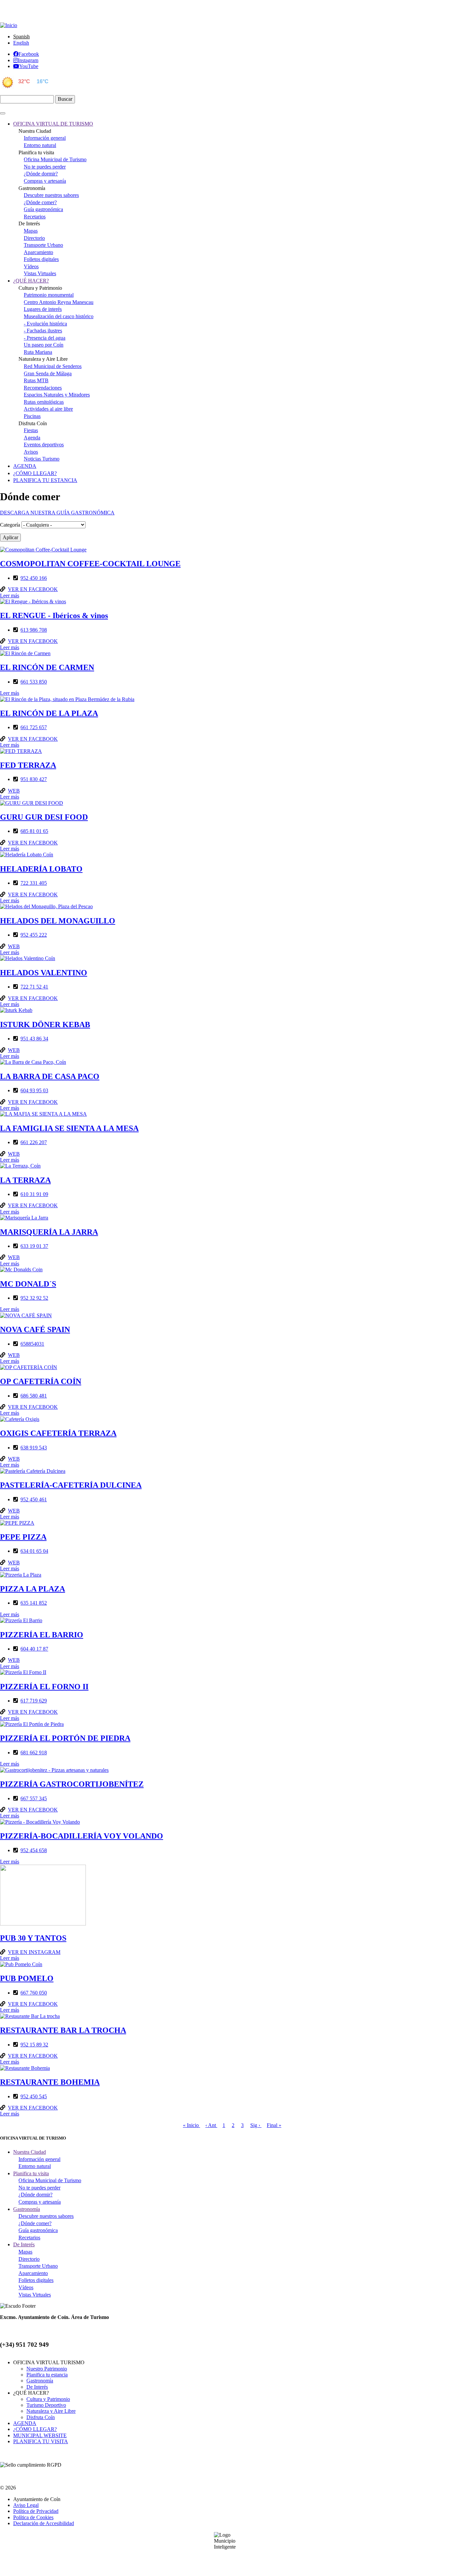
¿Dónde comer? (40, 202)
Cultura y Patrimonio (48, 2399)
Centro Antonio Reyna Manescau (59, 302)
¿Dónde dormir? (41, 174)
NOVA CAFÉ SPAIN (35, 1329)
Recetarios (35, 217)
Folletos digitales (41, 259)
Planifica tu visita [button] (31, 2173)
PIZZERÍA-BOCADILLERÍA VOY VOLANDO (82, 1836)
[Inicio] (9, 25)
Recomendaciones (43, 388)
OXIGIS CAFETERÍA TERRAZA (58, 1433)
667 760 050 (34, 1993)
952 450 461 (34, 1499)
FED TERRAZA (28, 765)
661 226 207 (34, 1142)
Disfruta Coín (41, 2417)
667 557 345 (34, 1798)
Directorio (34, 238)
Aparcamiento (38, 252)
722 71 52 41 (34, 987)
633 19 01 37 (34, 1246)
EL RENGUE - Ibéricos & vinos (54, 616)
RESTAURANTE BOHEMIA (50, 2082)
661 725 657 (34, 727)
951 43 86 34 (34, 1039)
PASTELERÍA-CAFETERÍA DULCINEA (71, 1485)
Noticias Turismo (42, 459)
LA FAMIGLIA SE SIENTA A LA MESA (69, 1128)
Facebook (29, 54)
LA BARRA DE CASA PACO (50, 1076)
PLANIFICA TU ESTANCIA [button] (45, 480)
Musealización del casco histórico (59, 316)
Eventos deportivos (44, 445)
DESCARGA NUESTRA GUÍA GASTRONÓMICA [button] (57, 513)
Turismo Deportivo (46, 2405)
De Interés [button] (24, 2244)
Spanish (21, 37)
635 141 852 (34, 1603)
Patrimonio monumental (49, 295)
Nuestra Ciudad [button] (30, 2152)
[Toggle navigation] (3, 113)
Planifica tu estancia (47, 2375)
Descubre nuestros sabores (51, 195)
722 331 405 (34, 883)
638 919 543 (34, 1448)
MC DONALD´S (28, 1284)
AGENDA (25, 2423)
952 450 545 (34, 2096)
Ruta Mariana (38, 352)
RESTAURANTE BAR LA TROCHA (63, 2030)
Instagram (28, 60)
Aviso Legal (26, 2505)
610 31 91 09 (34, 1194)
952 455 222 (34, 935)
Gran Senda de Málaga (48, 373)
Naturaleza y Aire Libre (51, 2411)
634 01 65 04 (34, 1551)
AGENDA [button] (25, 466)
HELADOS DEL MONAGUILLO (58, 921)
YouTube (29, 66)
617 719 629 (34, 1701)
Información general (45, 138)
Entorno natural (40, 145)
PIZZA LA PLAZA (33, 1589)
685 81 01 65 (34, 831)
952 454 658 (34, 1850)
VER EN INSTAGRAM (34, 1952)
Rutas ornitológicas (44, 402)
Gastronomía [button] (27, 2209)
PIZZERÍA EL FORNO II (44, 1687)
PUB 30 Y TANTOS (33, 1938)
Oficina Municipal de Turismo (55, 159)
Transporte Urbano (43, 245)
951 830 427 (34, 779)
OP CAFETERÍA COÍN (41, 1381)
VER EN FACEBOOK (33, 589)
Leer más (10, 596)
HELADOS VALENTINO (44, 973)
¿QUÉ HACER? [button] (31, 281)
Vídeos (31, 266)
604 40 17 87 (34, 1649)
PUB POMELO (27, 1978)
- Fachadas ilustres (43, 331)
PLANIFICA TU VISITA (41, 2441)
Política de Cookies (33, 2517)
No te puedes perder (45, 167)
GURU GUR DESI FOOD (44, 817)
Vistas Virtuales (40, 273)
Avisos (31, 452)
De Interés (37, 2387)
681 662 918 (34, 1753)
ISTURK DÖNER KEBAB (45, 1025)
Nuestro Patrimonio (47, 2369)
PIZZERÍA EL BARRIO (42, 1635)
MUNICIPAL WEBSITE (40, 2435)
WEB (14, 791)
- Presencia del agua (45, 338)
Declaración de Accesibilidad (44, 2523)
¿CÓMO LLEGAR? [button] (35, 473)
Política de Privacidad (36, 2511)
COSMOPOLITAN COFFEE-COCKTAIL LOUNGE (90, 564)
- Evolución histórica (45, 324)
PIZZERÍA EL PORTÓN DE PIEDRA (65, 1738)
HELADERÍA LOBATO (41, 869)
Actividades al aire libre (48, 409)
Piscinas (32, 416)
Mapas (31, 231)
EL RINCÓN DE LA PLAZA (49, 713)
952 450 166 (34, 578)
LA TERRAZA (25, 1180)
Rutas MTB (36, 380)
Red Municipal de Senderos (53, 366)
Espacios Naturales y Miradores (57, 395)
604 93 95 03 (34, 1090)
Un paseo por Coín (44, 345)
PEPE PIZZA (23, 1537)
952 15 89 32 (34, 2045)
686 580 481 (34, 1396)
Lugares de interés (43, 309)
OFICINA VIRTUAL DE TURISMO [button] (53, 124)
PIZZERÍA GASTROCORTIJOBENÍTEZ (72, 1784)
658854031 (32, 1344)
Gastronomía (40, 2381)
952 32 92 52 (34, 1298)
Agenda (32, 438)
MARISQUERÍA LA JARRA (49, 1232)
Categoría (10, 525)
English (21, 43)
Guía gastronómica (43, 209)
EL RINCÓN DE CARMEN (47, 667)
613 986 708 (34, 630)
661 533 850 (34, 682)
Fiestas (31, 430)
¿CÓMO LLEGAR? (35, 2429)
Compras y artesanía (45, 181)
